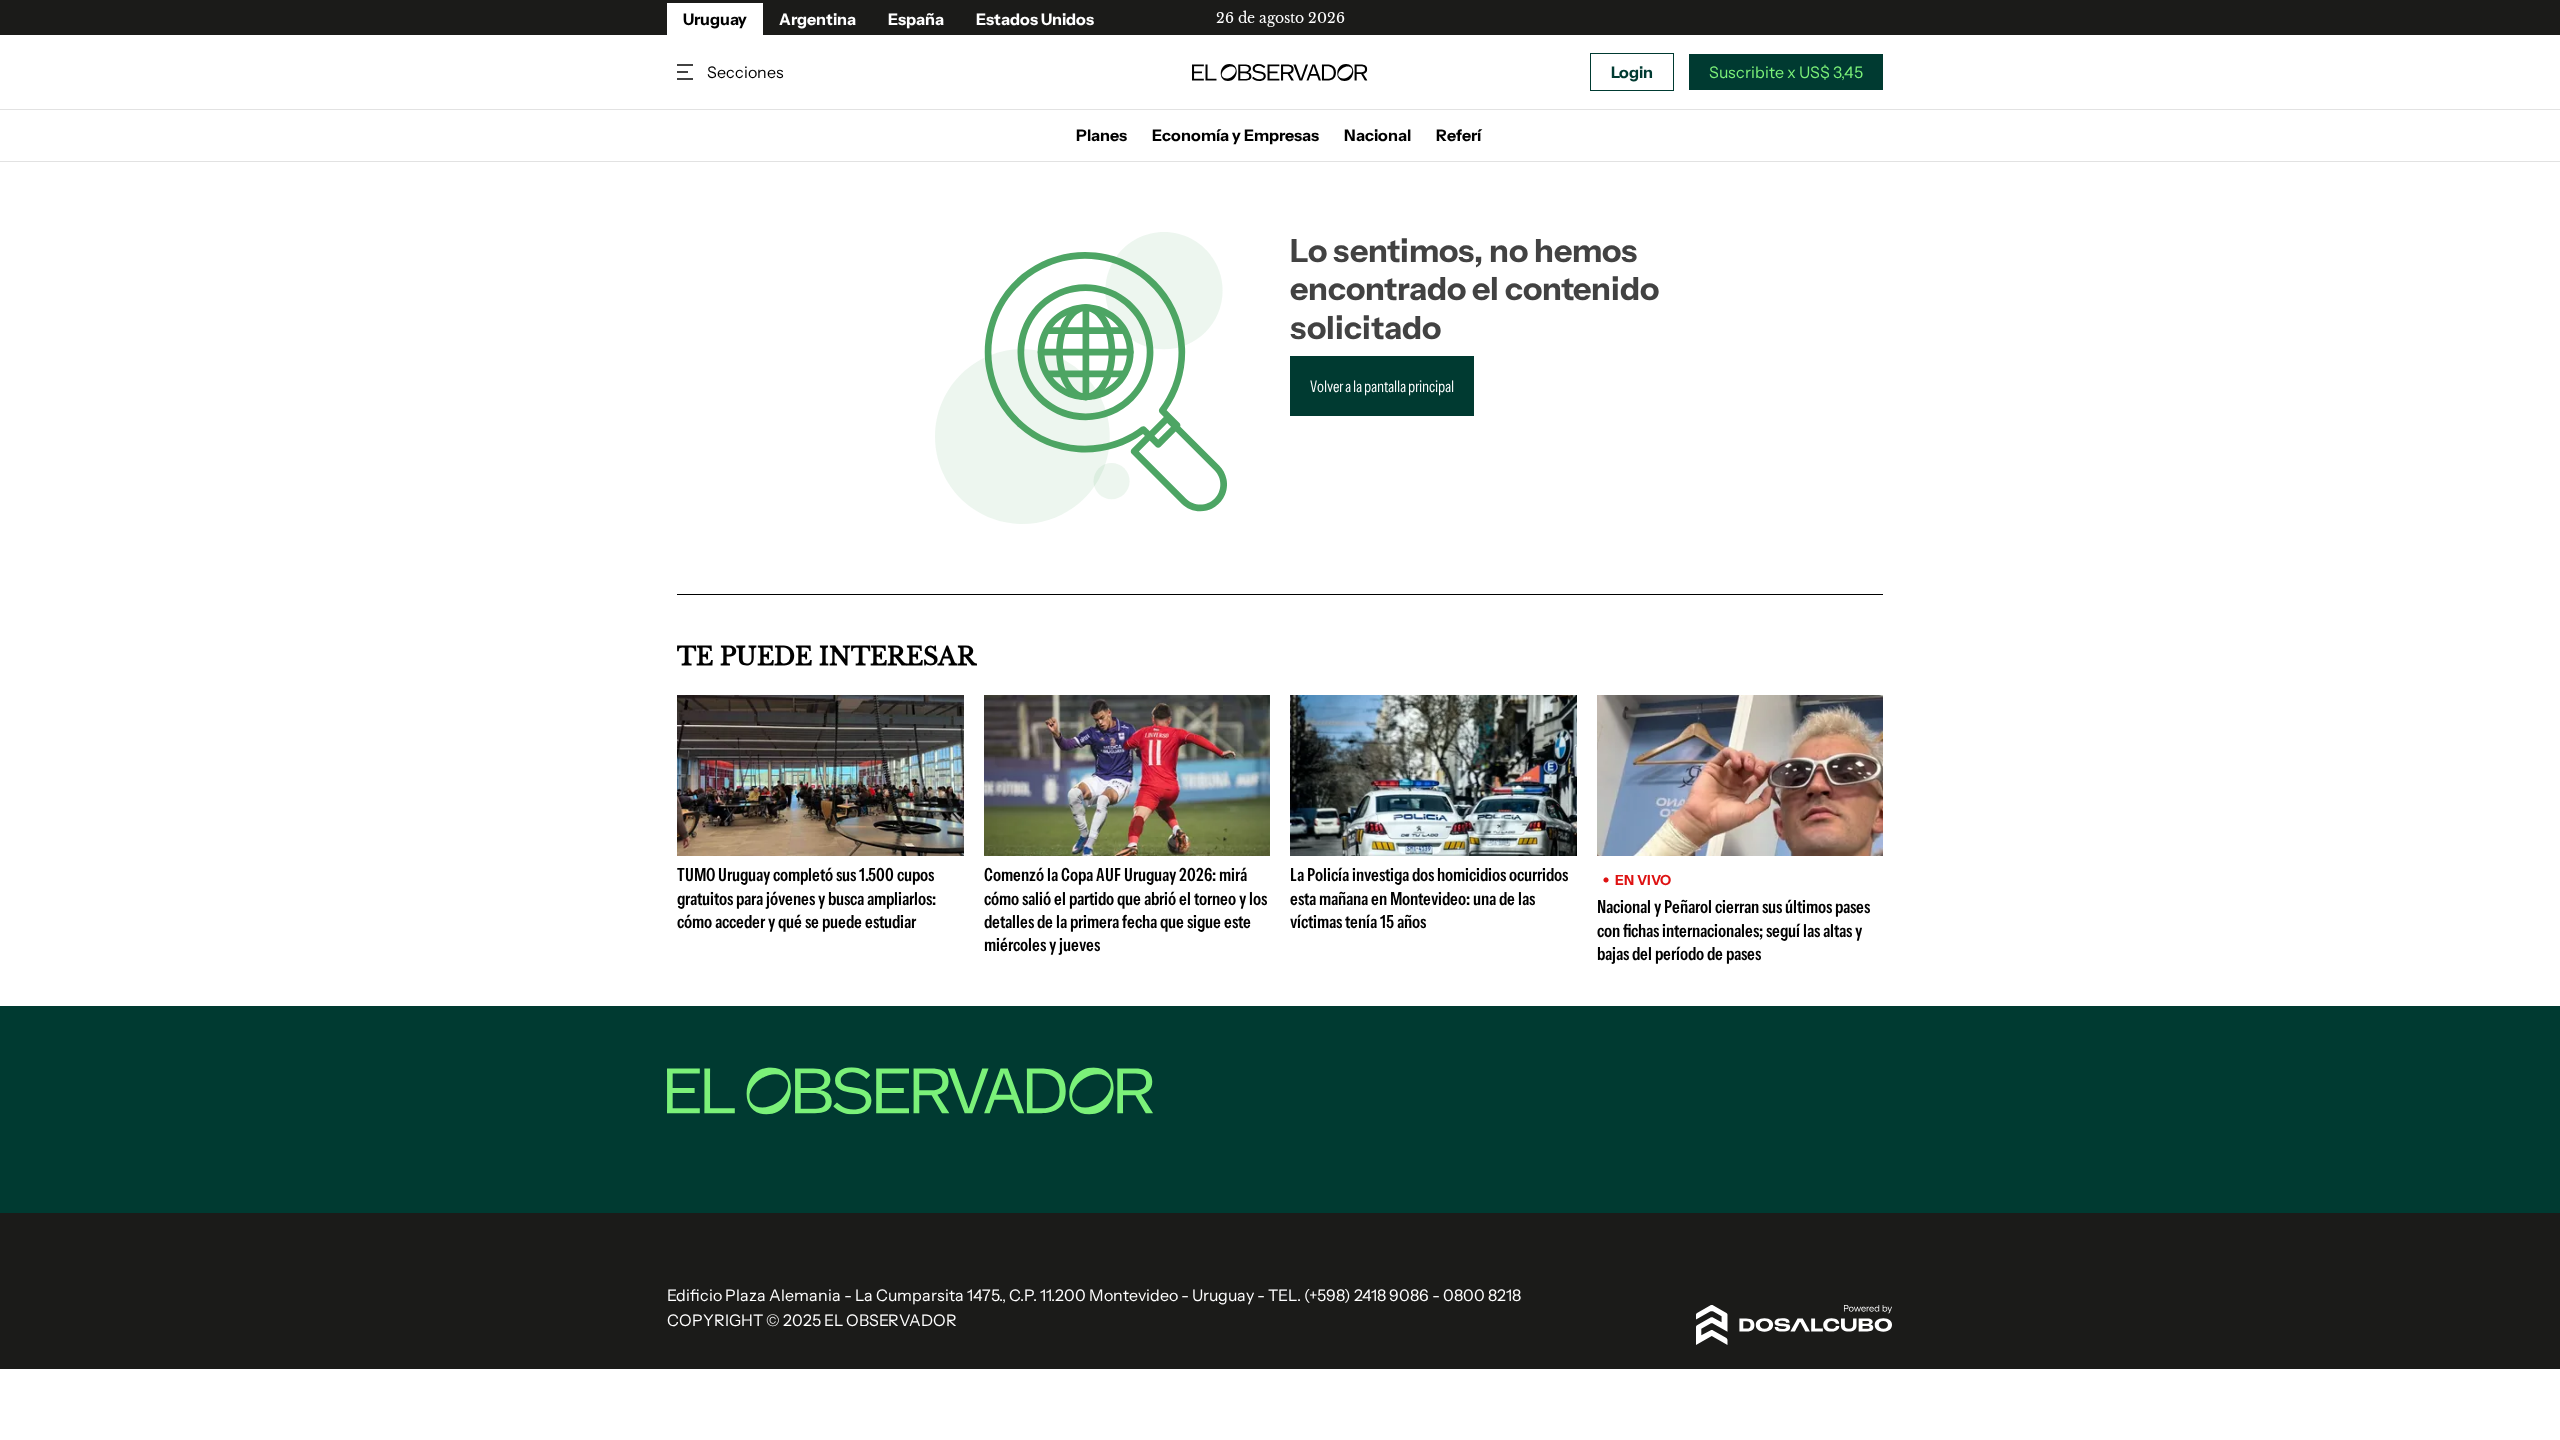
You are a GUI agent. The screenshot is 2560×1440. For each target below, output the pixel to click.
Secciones (687, 72)
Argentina (817, 19)
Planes (1101, 135)
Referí (1458, 135)
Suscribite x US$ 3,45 (1786, 72)
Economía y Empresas (1235, 135)
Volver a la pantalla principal (1382, 386)
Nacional (1377, 135)
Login (1632, 72)
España (916, 19)
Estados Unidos (1035, 19)
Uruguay (715, 19)
